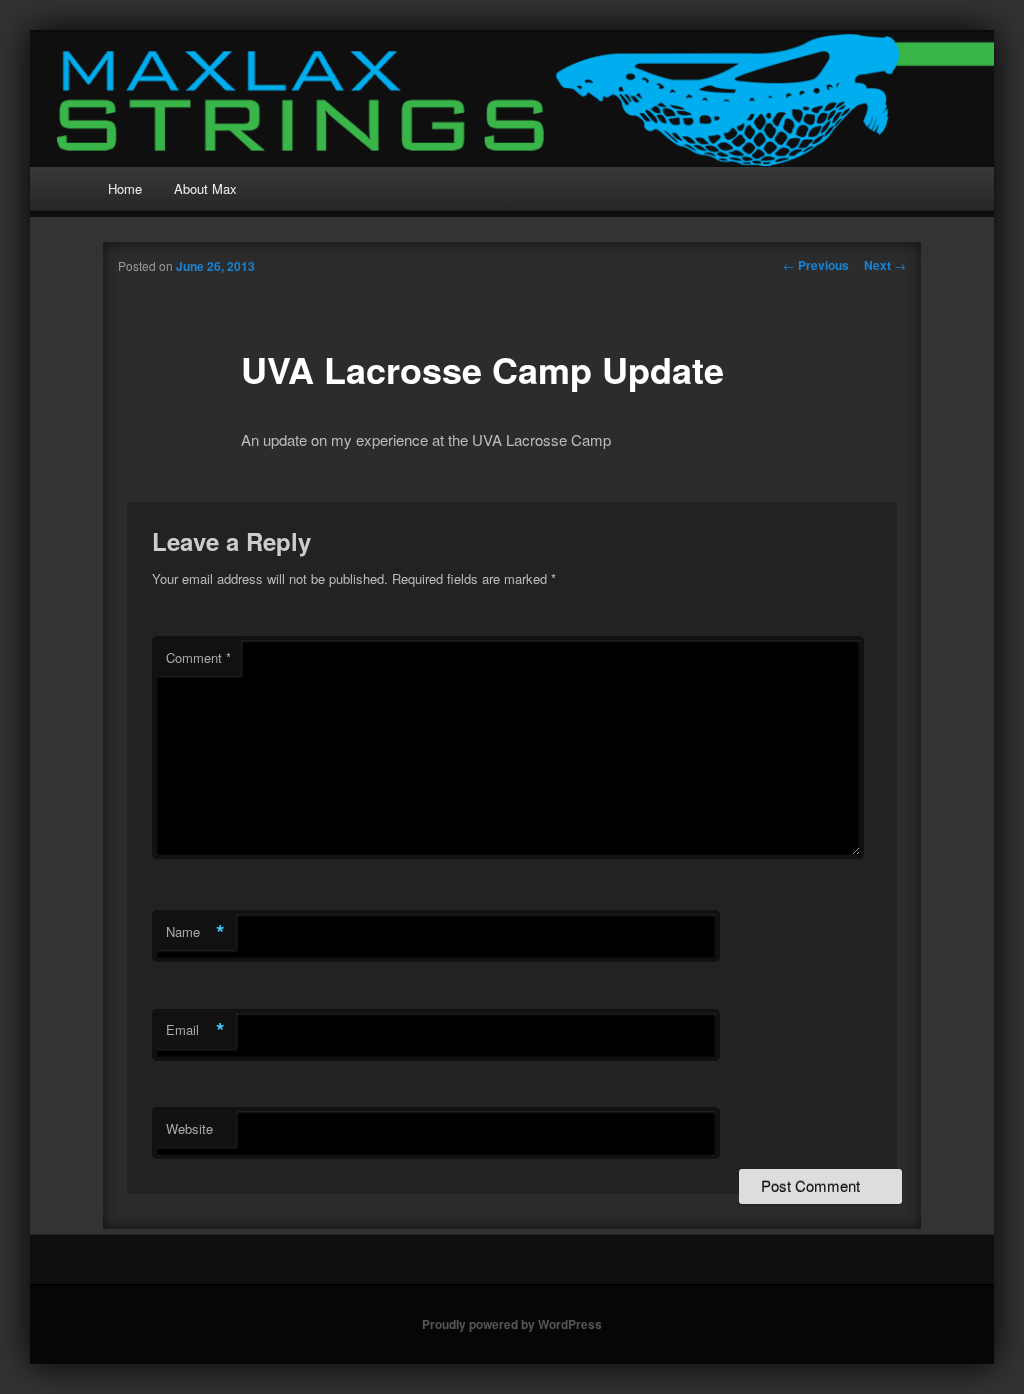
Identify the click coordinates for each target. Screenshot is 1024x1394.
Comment (198, 657)
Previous (816, 265)
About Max (205, 188)
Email (195, 1030)
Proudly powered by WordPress (512, 1324)
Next (885, 265)
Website (189, 1128)
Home (125, 188)
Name (195, 932)
